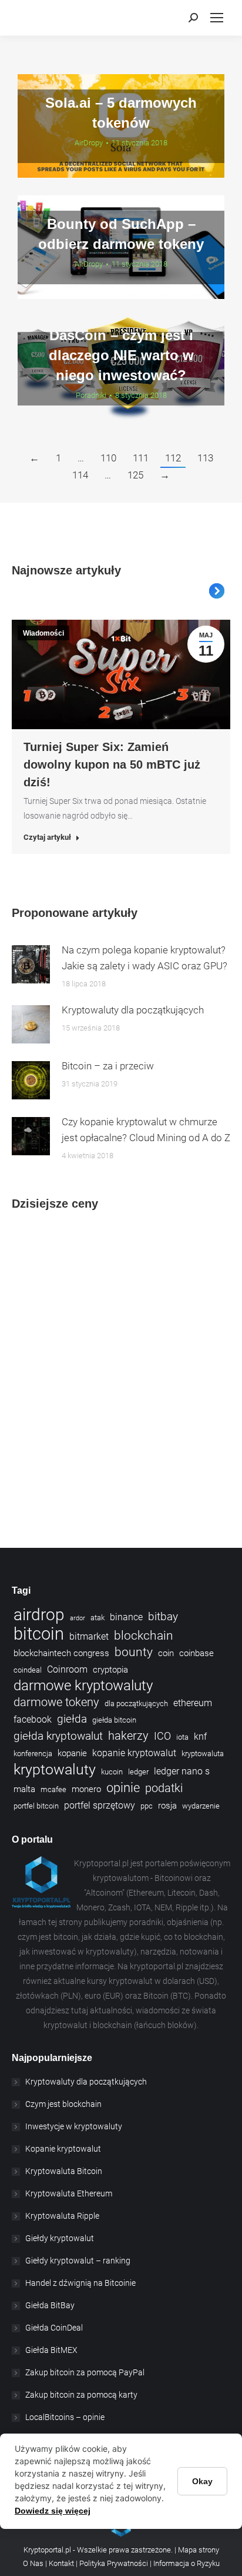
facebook (33, 1719)
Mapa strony (199, 2550)
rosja (167, 1806)
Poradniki (91, 395)
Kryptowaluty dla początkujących (133, 1010)
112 (173, 458)
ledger (138, 1772)
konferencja (33, 1754)
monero (86, 1789)
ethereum (193, 1703)
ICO (162, 1736)
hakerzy (128, 1736)
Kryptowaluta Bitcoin (64, 2171)
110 (108, 458)
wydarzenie (201, 1806)
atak (98, 1618)
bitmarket (89, 1636)
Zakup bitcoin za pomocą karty (81, 2395)
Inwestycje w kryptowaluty (74, 2126)
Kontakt (62, 2563)
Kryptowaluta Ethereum (69, 2193)
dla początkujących (136, 1704)
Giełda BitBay (50, 2305)
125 (135, 475)
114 (80, 475)
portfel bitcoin (36, 1806)
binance (126, 1617)
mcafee (53, 1789)
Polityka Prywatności (114, 2563)
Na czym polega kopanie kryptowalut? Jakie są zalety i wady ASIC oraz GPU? (144, 958)
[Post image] (31, 964)
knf (200, 1736)
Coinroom (67, 1669)
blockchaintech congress (61, 1653)
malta (24, 1789)
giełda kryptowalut (58, 1736)
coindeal (28, 1670)
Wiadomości (43, 633)
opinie (123, 1788)
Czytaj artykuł (47, 837)
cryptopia (110, 1670)
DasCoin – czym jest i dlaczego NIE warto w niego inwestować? (121, 355)
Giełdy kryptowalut (60, 2238)
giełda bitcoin (114, 1720)
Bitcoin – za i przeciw (108, 1066)
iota (182, 1737)
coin (166, 1653)
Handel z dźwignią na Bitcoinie (80, 2283)
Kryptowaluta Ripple (62, 2216)
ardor (78, 1618)
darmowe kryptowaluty (83, 1686)
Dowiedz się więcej (53, 2511)
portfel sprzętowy (100, 1805)
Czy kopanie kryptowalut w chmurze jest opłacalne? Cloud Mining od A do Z (146, 1130)
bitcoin (39, 1634)
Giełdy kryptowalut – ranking (78, 2261)
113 (205, 458)
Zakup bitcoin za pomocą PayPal (85, 2372)
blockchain (144, 1636)
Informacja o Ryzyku (186, 2563)
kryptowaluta (203, 1754)
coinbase (196, 1653)
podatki (164, 1788)
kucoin (112, 1772)
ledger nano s (182, 1771)
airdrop (39, 1615)
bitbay (163, 1617)
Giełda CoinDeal (54, 2328)
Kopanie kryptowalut (63, 2149)
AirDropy (89, 143)
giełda (72, 1719)
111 (141, 458)
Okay (202, 2481)
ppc (147, 1806)
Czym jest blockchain (63, 2104)
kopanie (72, 1753)
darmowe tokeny (56, 1702)
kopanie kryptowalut (134, 1753)
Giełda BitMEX (51, 2350)
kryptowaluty (55, 1769)
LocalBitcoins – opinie (65, 2417)
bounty (134, 1652)
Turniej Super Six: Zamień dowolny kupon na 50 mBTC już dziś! (112, 765)
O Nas (33, 2563)
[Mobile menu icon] (217, 18)
